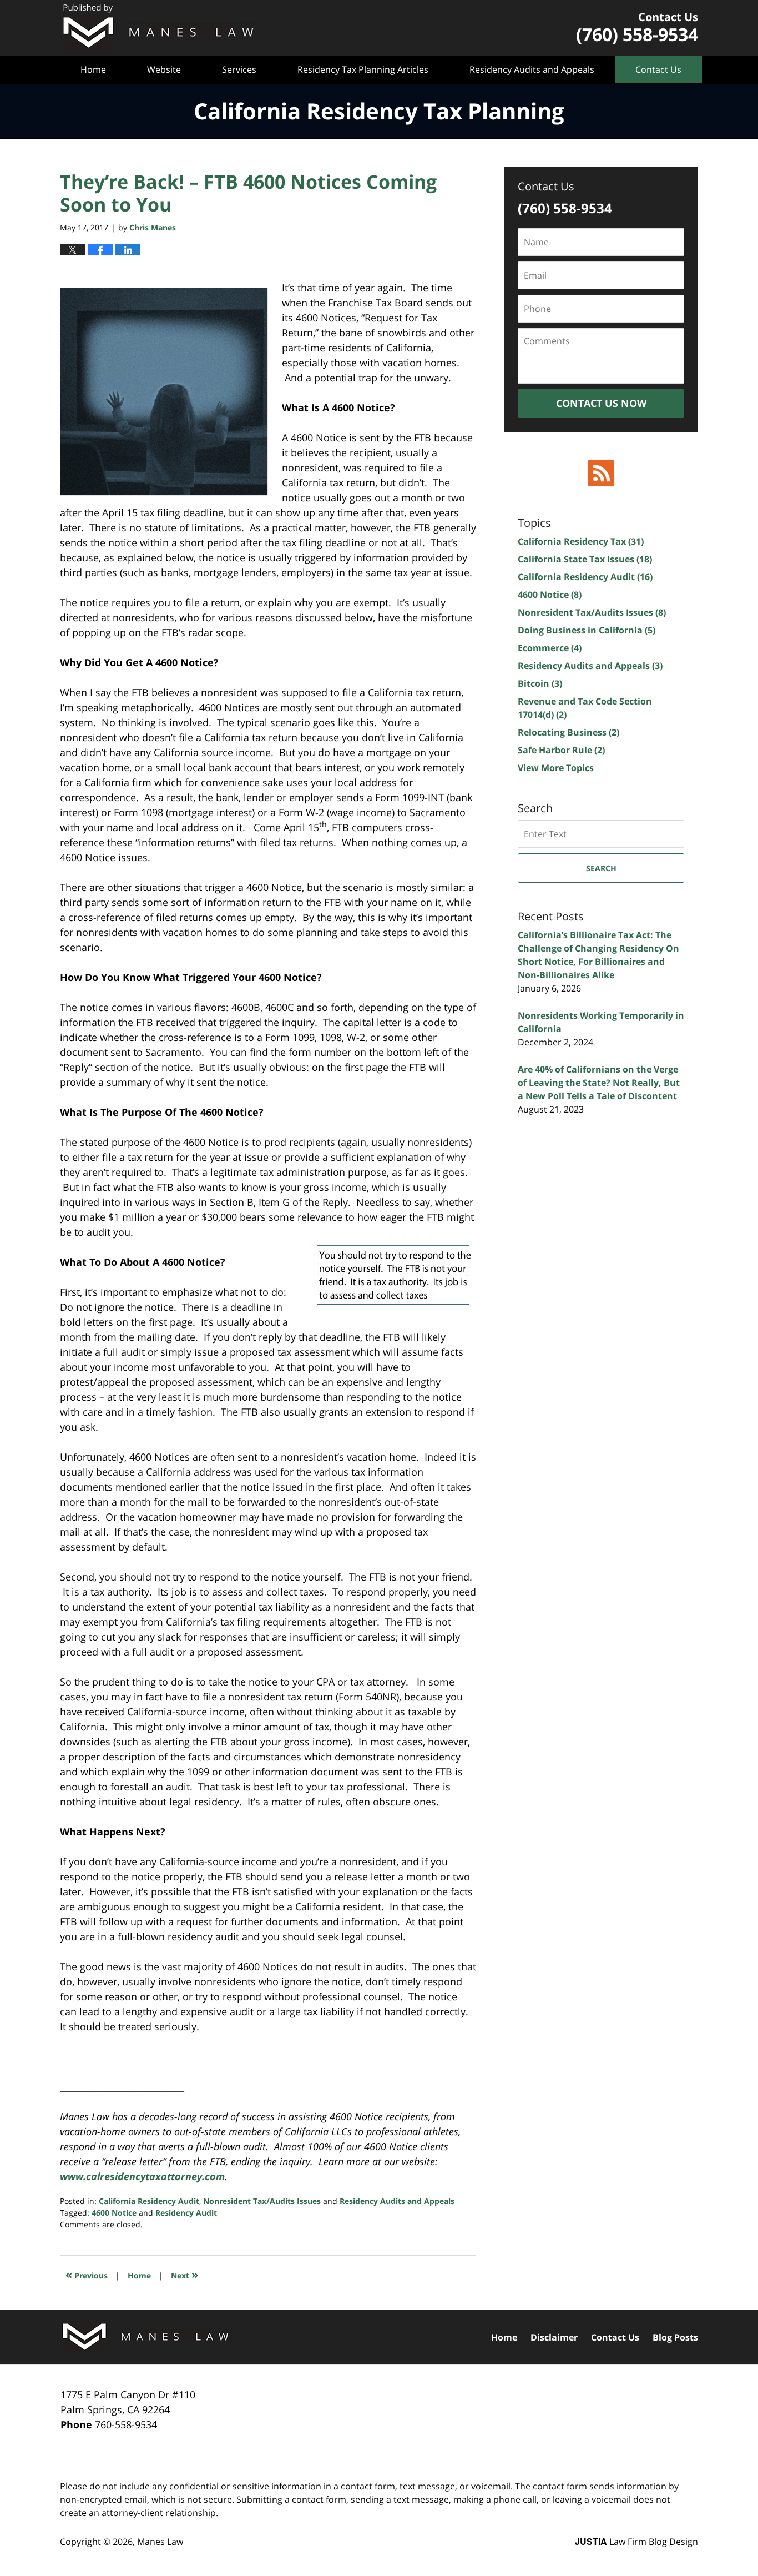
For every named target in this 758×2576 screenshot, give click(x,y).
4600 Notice (114, 2213)
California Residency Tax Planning (158, 28)
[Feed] (601, 473)
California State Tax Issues (585, 559)
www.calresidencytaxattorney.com (142, 2176)
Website (164, 69)
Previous (87, 2274)
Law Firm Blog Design (636, 2542)
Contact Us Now (601, 403)
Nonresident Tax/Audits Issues (262, 2201)
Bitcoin (540, 683)
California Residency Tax (581, 541)
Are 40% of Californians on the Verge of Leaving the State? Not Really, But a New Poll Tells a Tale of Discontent (599, 1083)
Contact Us (658, 69)
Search (601, 868)
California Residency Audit (149, 2201)
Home (93, 69)
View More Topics (556, 768)
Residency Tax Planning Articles (363, 69)
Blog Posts (675, 2337)
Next (185, 2274)
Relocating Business (568, 732)
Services (239, 69)
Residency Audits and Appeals (532, 69)
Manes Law (160, 2542)
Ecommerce (550, 648)
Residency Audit (186, 2213)
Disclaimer (554, 2337)
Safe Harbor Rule (561, 750)
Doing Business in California (587, 630)
